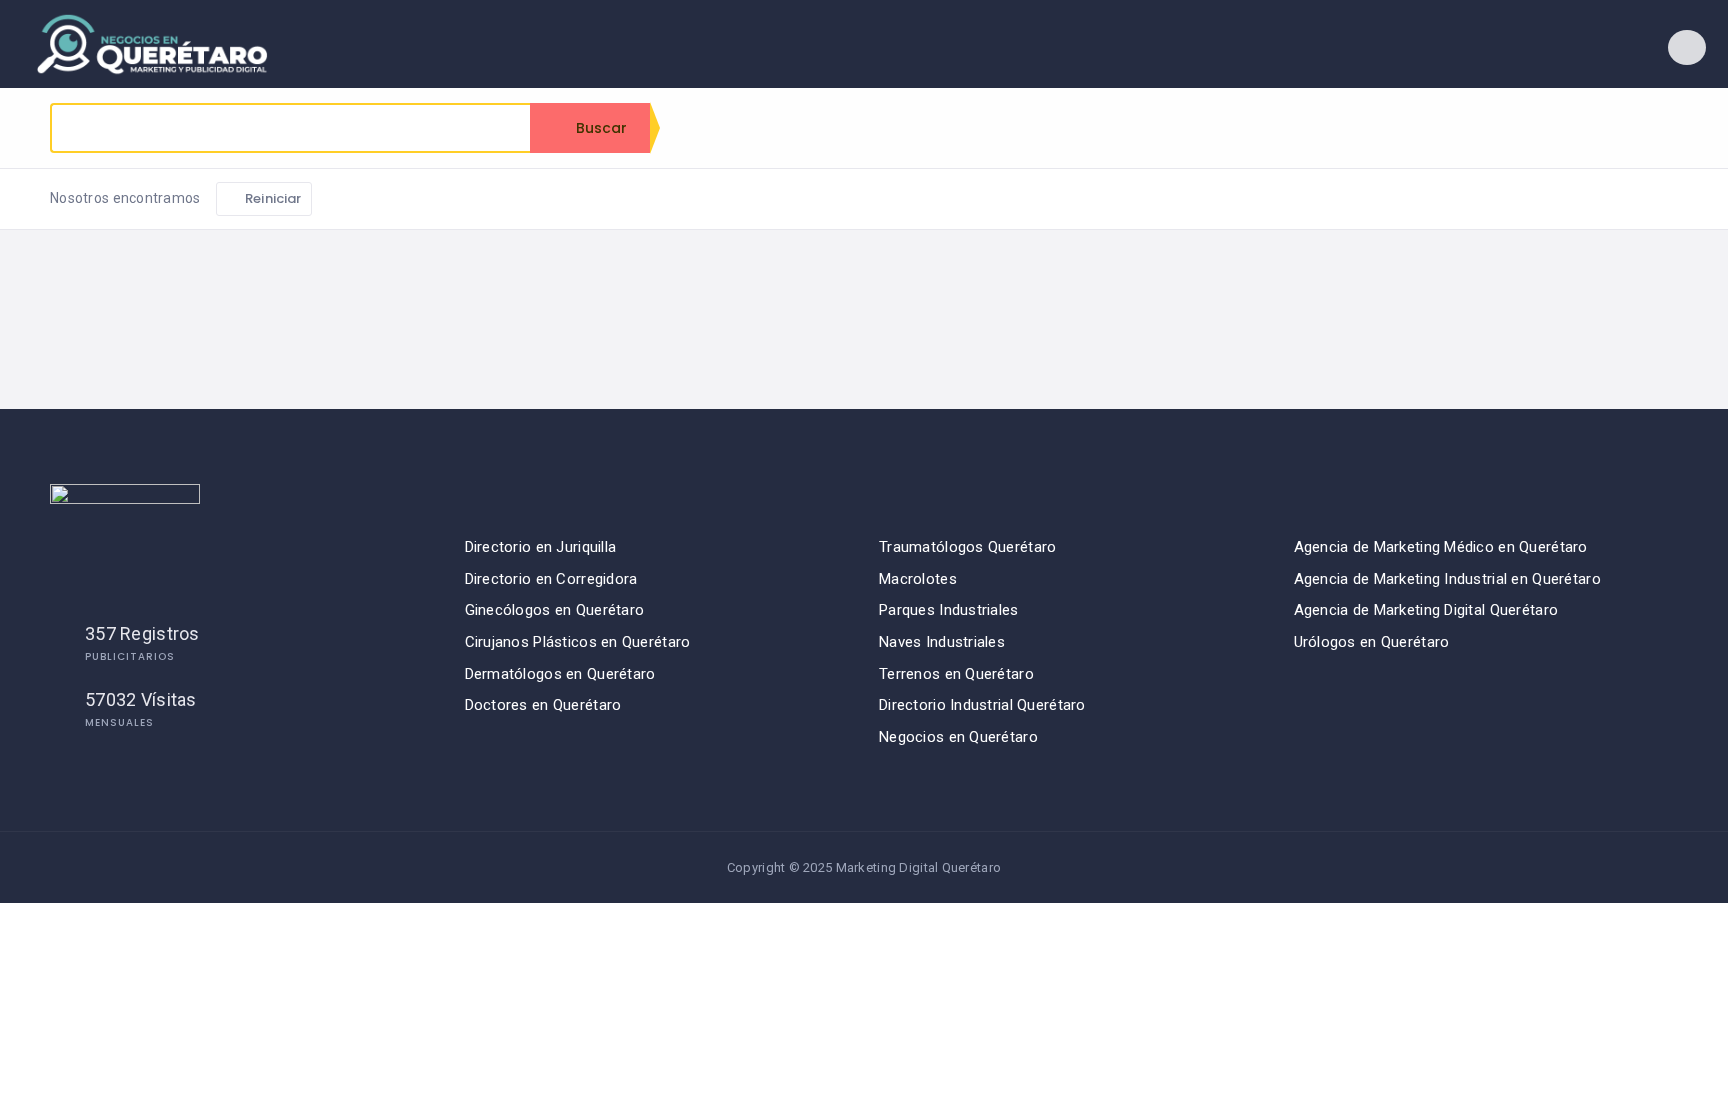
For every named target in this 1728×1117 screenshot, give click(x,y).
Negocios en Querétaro (958, 737)
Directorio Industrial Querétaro (982, 705)
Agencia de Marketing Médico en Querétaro (1441, 547)
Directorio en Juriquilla (541, 547)
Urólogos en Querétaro (1372, 642)
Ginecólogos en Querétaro (555, 610)
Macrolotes (918, 579)
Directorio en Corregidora (551, 579)
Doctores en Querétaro (543, 705)
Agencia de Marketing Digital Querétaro (1426, 610)
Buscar (600, 128)
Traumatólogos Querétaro (967, 547)
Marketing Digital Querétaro (919, 867)
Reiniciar (271, 198)
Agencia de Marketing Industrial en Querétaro (1447, 579)
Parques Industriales (949, 610)
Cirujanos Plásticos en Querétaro (578, 642)
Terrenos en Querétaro (956, 674)
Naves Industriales (942, 642)
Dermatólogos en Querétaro (560, 674)
